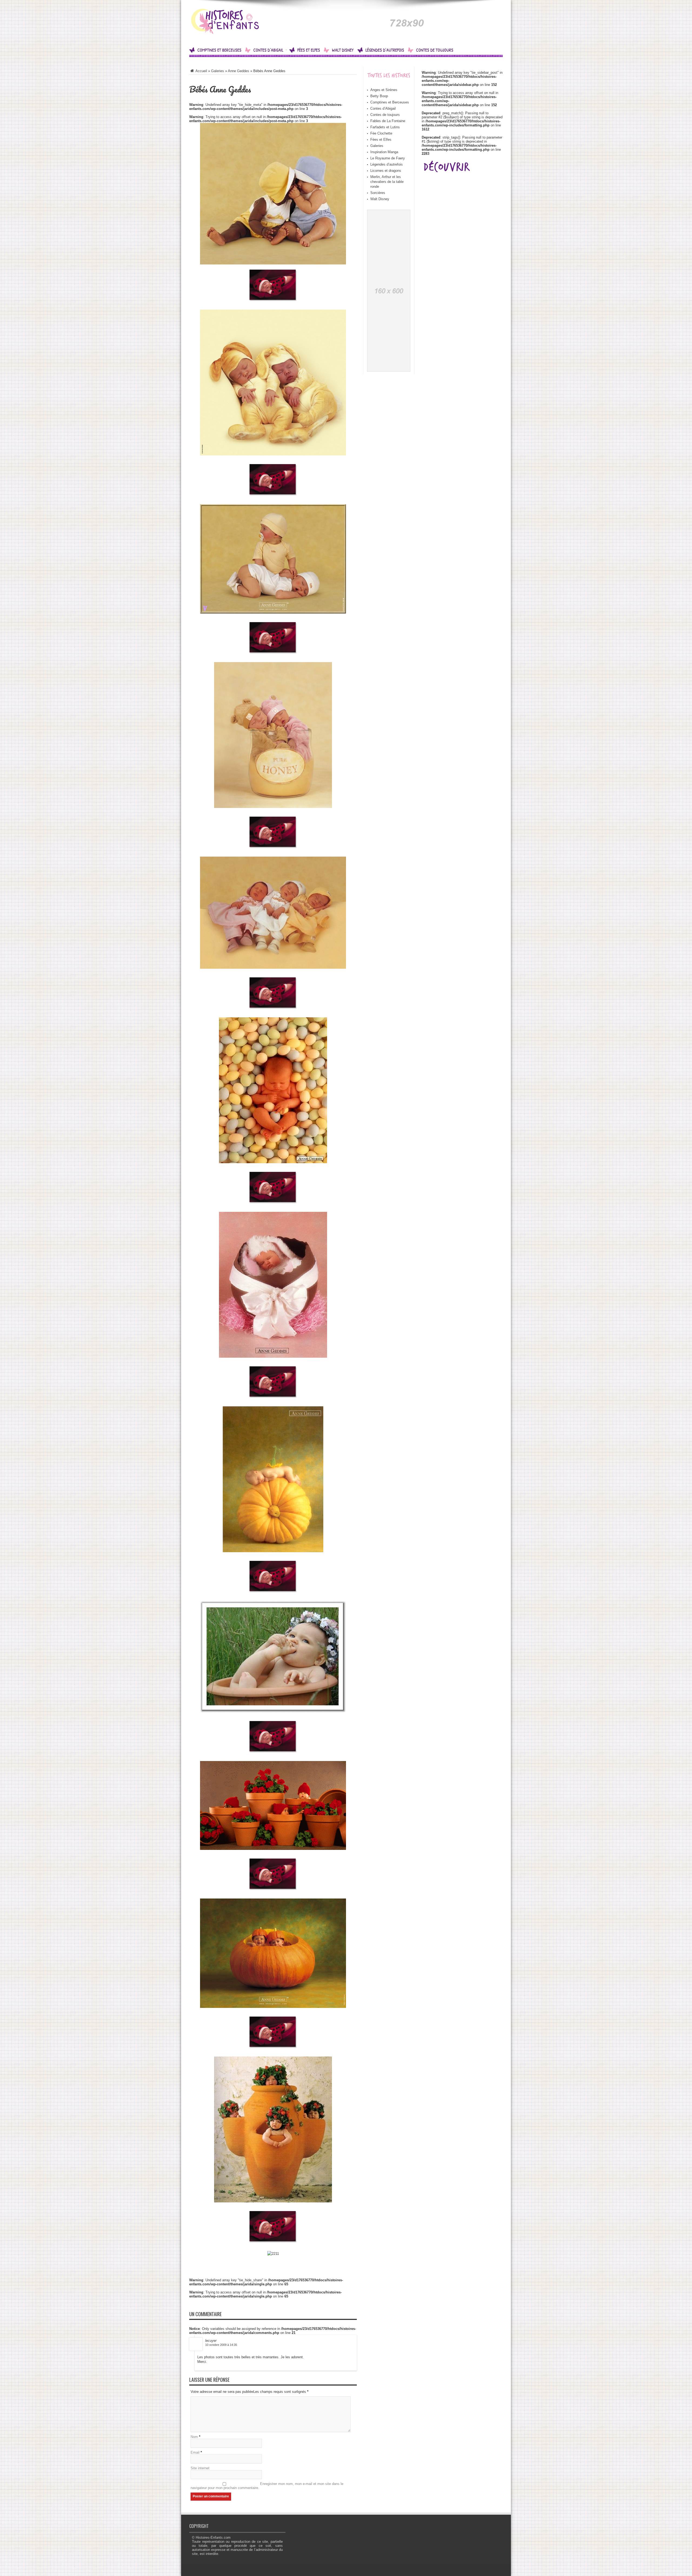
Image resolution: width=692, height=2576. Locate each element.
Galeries (218, 71)
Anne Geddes (239, 71)
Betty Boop (379, 96)
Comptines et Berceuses (219, 50)
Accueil (201, 71)
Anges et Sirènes (384, 90)
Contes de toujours (435, 50)
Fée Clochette (381, 133)
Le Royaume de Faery (388, 158)
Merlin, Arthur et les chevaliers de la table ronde (387, 182)
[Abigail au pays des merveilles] (230, 30)
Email (195, 2452)
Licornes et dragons (386, 171)
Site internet (200, 2468)
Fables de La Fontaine (388, 121)
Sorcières (378, 193)
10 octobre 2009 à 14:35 (221, 2345)
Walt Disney (343, 50)
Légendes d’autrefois (385, 50)
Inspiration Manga (384, 152)
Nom (194, 2437)
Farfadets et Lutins (385, 127)
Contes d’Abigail (268, 50)
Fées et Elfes (309, 50)
